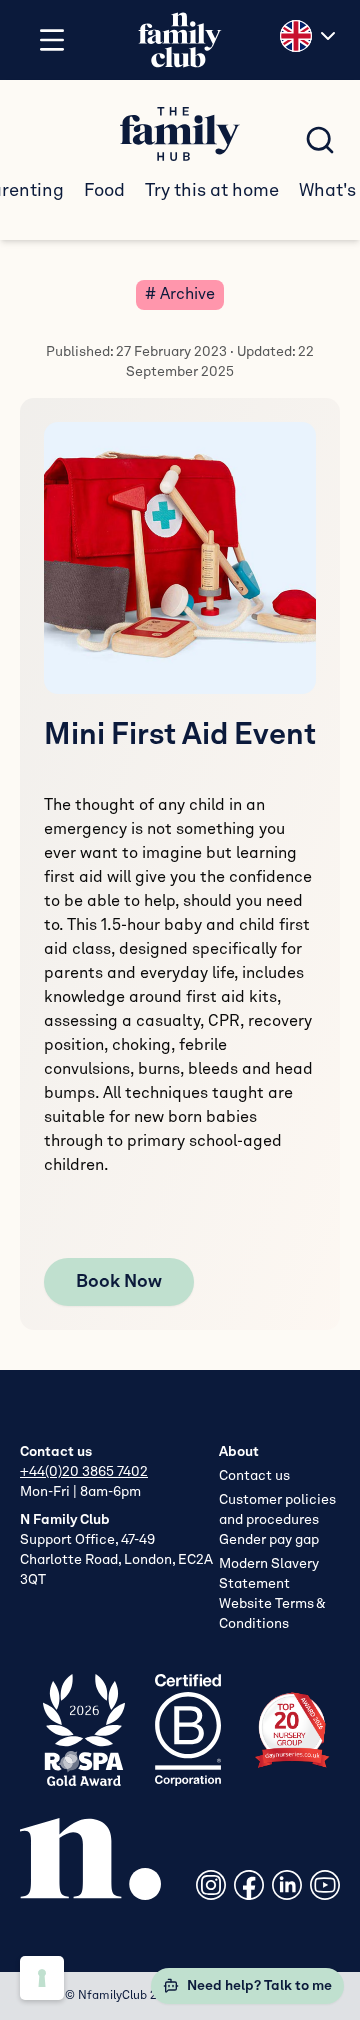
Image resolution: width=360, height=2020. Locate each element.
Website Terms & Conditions (272, 1614)
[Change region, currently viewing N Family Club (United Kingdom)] (310, 36)
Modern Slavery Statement (269, 1574)
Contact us (254, 1476)
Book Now (119, 1282)
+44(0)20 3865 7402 (84, 1472)
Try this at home (212, 191)
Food (104, 191)
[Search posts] (320, 140)
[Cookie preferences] (42, 1978)
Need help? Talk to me (259, 1986)
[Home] (180, 40)
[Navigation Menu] (52, 40)
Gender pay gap (269, 1540)
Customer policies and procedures (277, 1510)
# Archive (180, 295)
